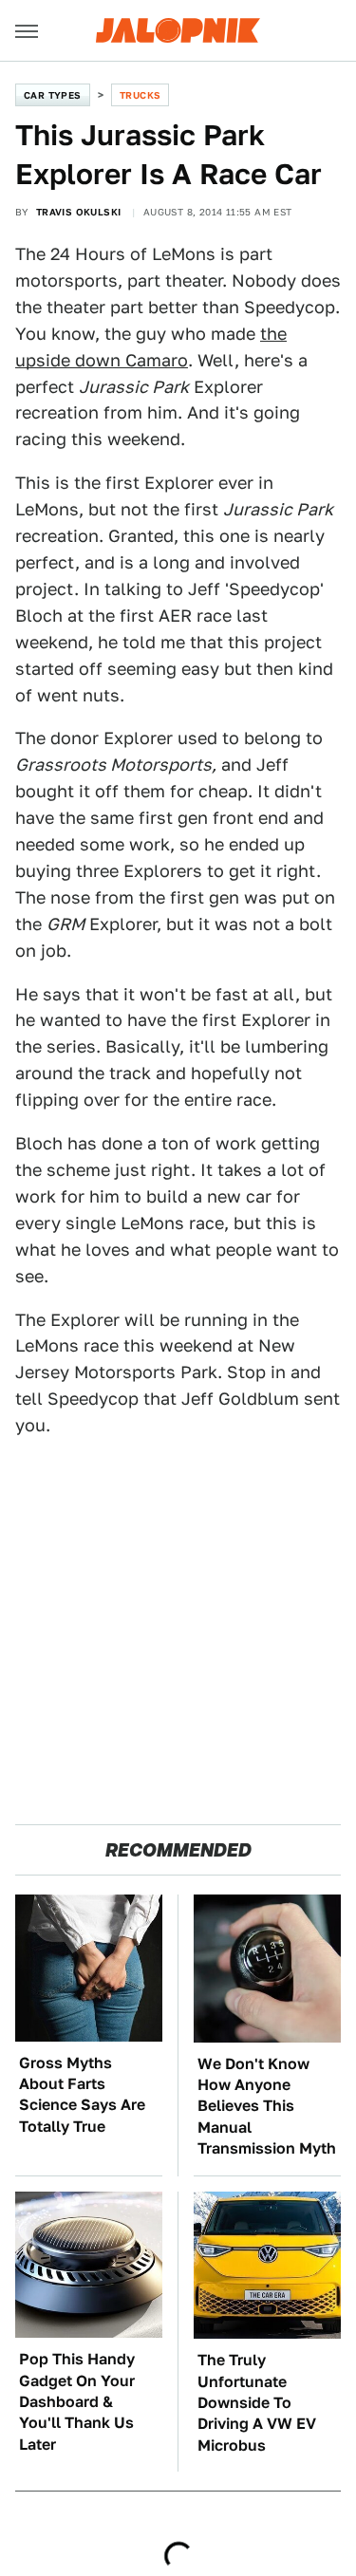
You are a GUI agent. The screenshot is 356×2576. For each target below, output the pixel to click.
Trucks (140, 95)
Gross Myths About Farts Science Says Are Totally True (82, 2095)
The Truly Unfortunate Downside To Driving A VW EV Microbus (257, 2403)
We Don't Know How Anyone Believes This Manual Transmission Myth (267, 2107)
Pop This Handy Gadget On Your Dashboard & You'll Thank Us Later (77, 2402)
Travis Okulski (79, 212)
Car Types (53, 95)
